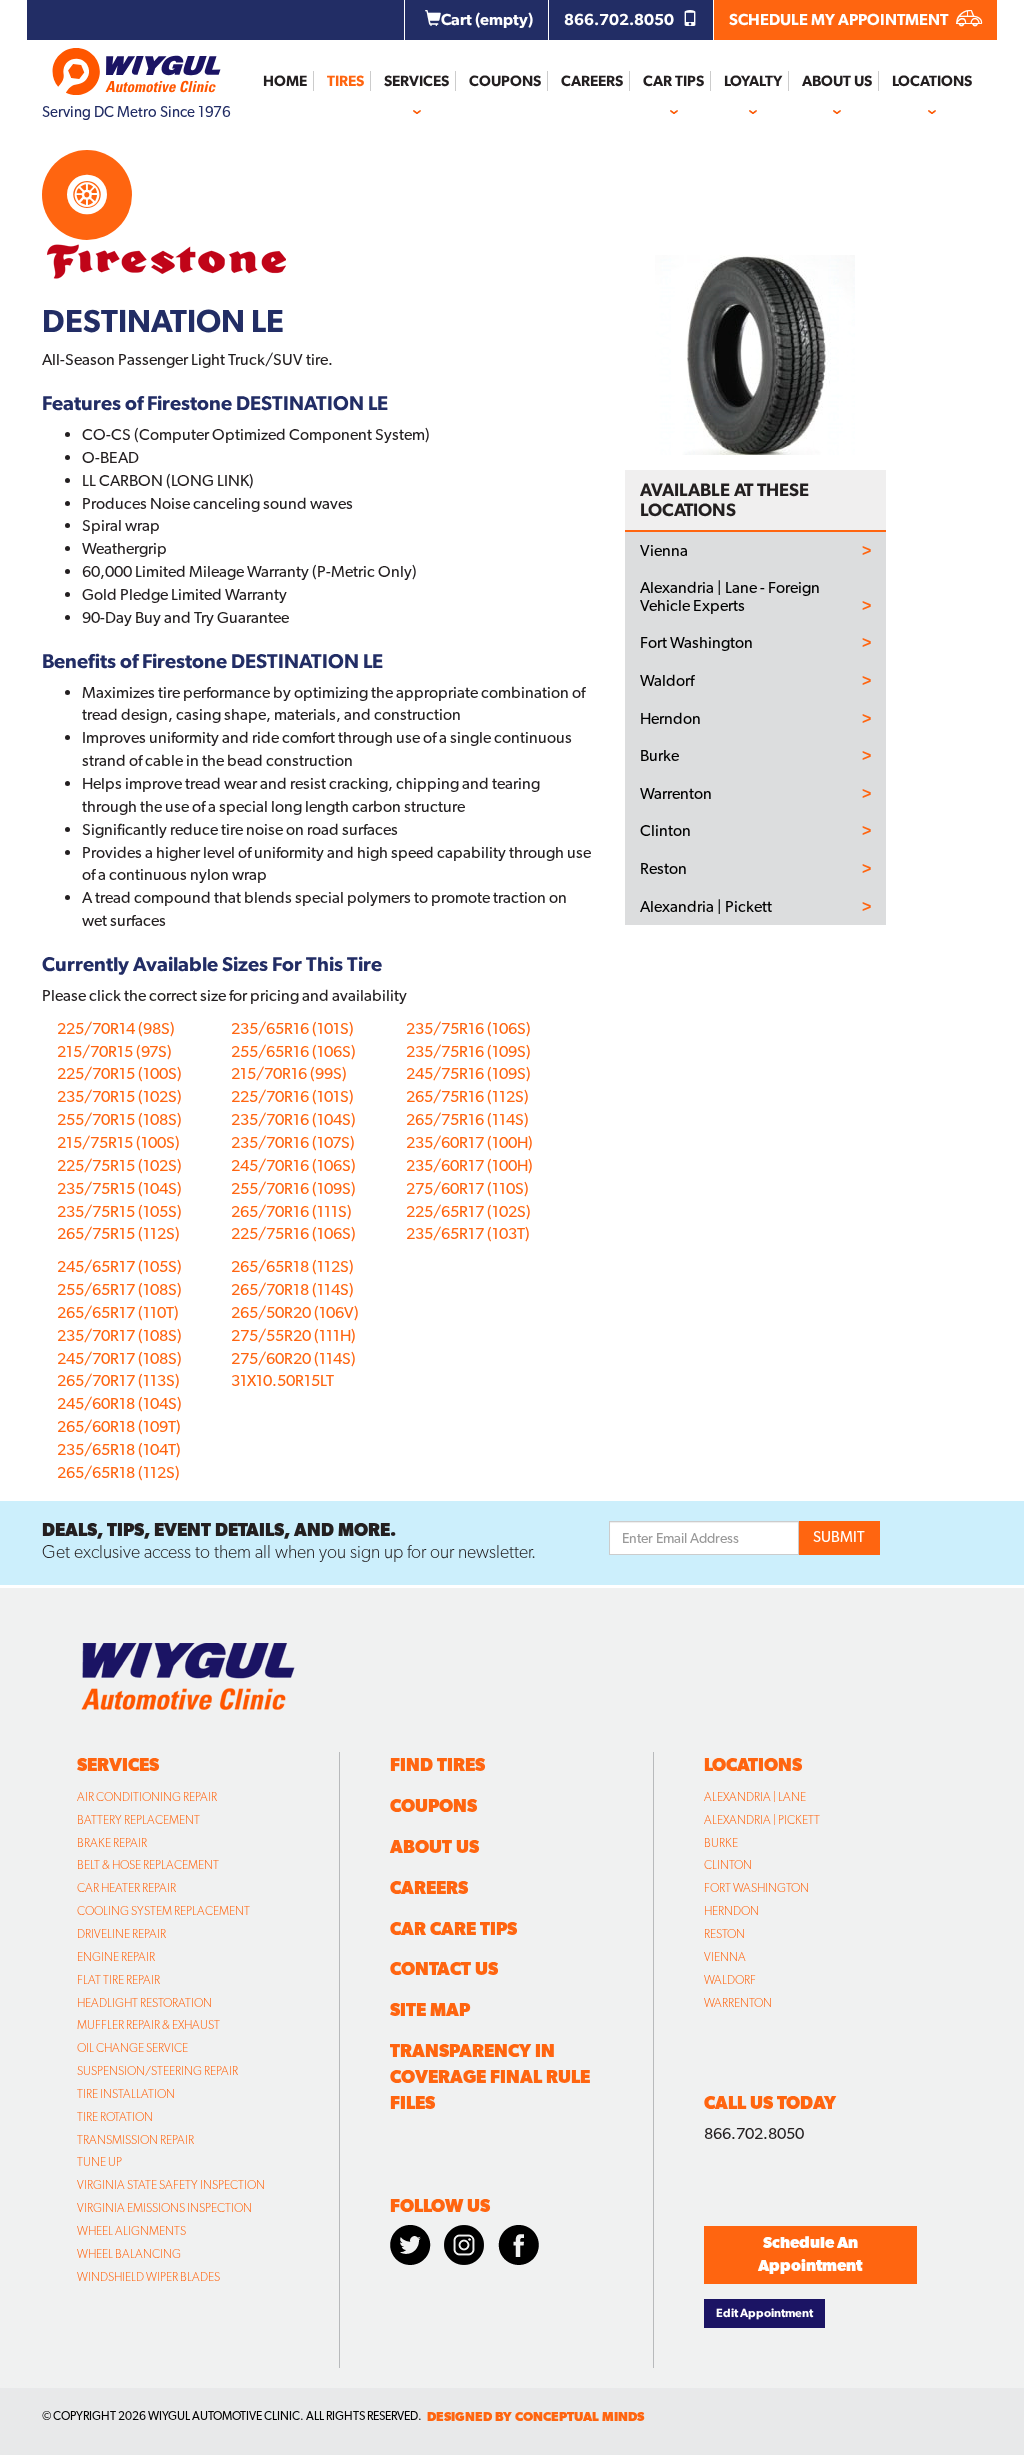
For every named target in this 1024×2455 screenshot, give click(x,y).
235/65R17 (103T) (468, 1233)
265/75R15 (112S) (118, 1233)
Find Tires (437, 1764)
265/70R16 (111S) (291, 1211)
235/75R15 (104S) (119, 1188)
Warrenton (676, 794)
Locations (932, 81)
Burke (659, 756)
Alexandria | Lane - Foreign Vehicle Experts (730, 596)
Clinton (665, 831)
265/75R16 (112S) (467, 1096)
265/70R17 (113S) (118, 1380)
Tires (345, 81)
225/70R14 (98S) (116, 1028)
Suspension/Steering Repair (157, 2071)
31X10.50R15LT (282, 1380)
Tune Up (99, 2162)
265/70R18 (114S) (292, 1289)
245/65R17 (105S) (119, 1266)
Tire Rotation (115, 2117)
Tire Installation (126, 2094)
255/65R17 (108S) (119, 1289)
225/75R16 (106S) (293, 1233)
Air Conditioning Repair (147, 1797)
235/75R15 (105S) (119, 1211)
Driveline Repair (121, 1934)
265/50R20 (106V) (295, 1312)
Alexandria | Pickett (706, 907)
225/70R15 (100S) (119, 1073)
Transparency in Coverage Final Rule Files (490, 2076)
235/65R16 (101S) (292, 1028)
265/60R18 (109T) (119, 1426)
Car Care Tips (453, 1928)
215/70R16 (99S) (289, 1073)
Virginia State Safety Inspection (171, 2185)
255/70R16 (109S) (293, 1188)
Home (285, 81)
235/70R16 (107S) (293, 1142)
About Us (837, 81)
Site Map (430, 2009)
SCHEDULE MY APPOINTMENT (840, 19)
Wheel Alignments (131, 2231)
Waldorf (667, 681)
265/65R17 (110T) (118, 1312)
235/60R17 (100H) (469, 1142)
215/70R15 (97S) (114, 1051)
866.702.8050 (620, 19)
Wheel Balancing (129, 2254)
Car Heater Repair (126, 1888)
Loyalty (753, 81)
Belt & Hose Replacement (148, 1865)
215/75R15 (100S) (118, 1142)
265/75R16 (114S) (467, 1119)
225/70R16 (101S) (292, 1096)
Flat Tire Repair (118, 1980)
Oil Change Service (132, 2048)
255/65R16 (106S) (293, 1051)
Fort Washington (696, 643)
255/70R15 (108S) (119, 1119)
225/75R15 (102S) (119, 1165)
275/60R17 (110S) (467, 1188)
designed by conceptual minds (535, 2416)
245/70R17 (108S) (119, 1358)
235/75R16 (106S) (468, 1028)
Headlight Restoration (144, 2003)
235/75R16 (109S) (468, 1051)
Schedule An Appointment (810, 2254)
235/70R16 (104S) (293, 1119)
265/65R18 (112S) (118, 1472)
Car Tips (673, 81)
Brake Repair (112, 1843)
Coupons (505, 81)
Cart (487, 19)
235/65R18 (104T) (119, 1449)
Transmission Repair (135, 2140)
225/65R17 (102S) (468, 1211)
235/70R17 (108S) (119, 1335)
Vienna (664, 551)
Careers (592, 81)
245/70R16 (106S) (293, 1165)
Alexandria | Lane (755, 1797)
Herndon (670, 719)
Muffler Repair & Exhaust (148, 2025)
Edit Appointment (764, 2313)
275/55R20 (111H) (293, 1335)
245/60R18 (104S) (119, 1403)
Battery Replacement (138, 1820)
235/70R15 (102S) (119, 1096)
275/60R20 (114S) (293, 1358)
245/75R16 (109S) (468, 1073)
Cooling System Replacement (163, 1911)
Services (416, 81)
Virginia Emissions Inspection (164, 2208)
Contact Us (444, 1968)
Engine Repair (116, 1957)
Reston (663, 869)
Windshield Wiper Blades (148, 2277)
